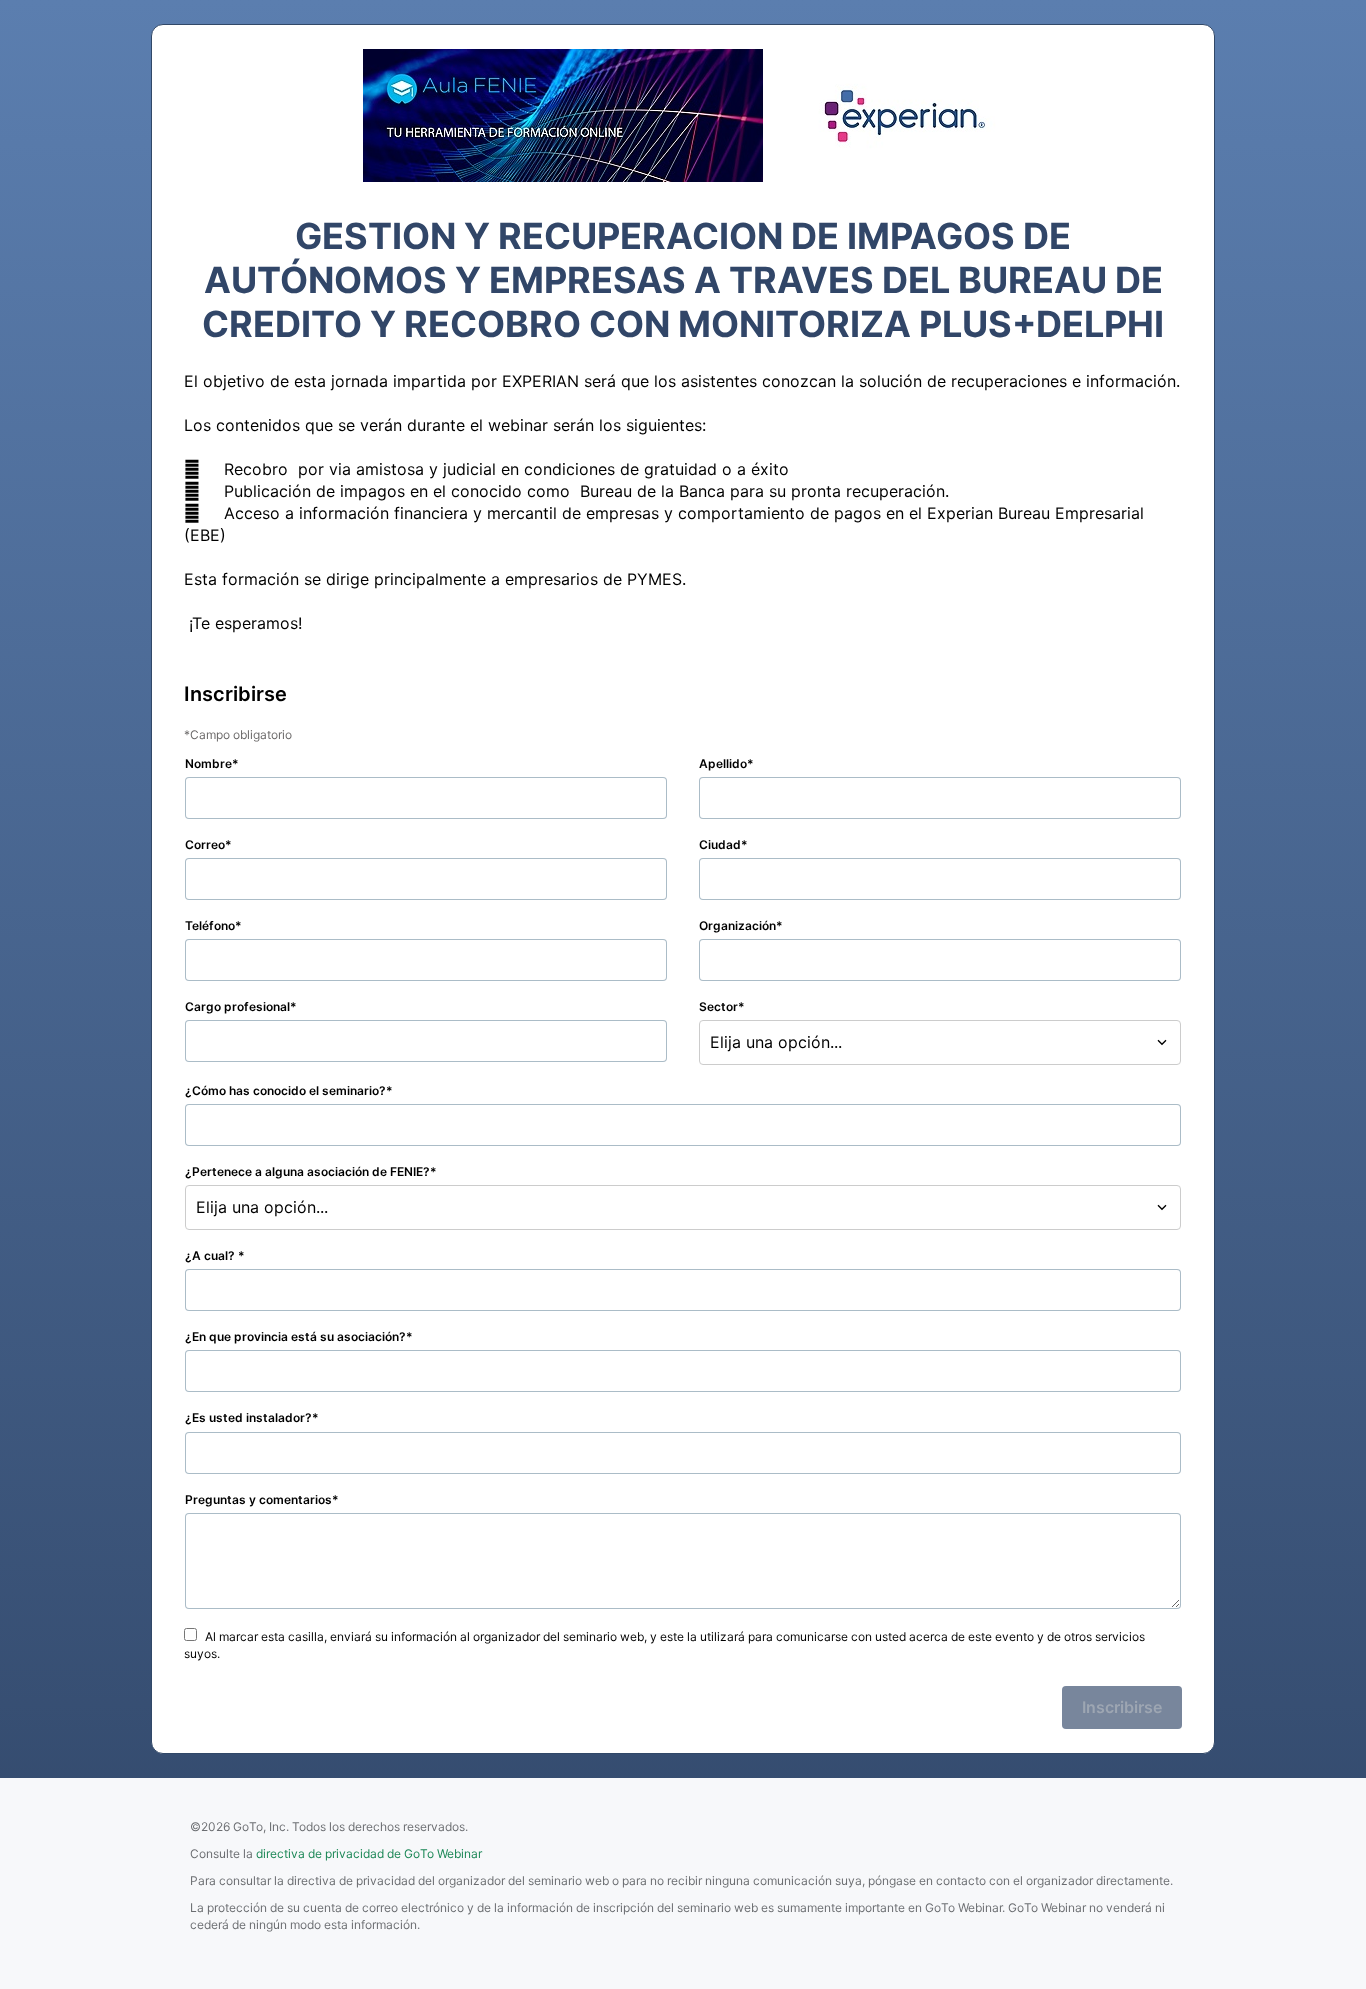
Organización (737, 925)
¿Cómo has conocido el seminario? (285, 1090)
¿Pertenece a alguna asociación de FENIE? (307, 1171)
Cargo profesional (237, 1006)
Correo (205, 844)
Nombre (208, 763)
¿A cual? (211, 1255)
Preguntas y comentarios (258, 1499)
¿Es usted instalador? (248, 1417)
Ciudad (720, 844)
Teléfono (210, 925)
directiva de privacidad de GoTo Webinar (369, 1853)
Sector (718, 1006)
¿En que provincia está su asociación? (295, 1336)
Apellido (723, 763)
